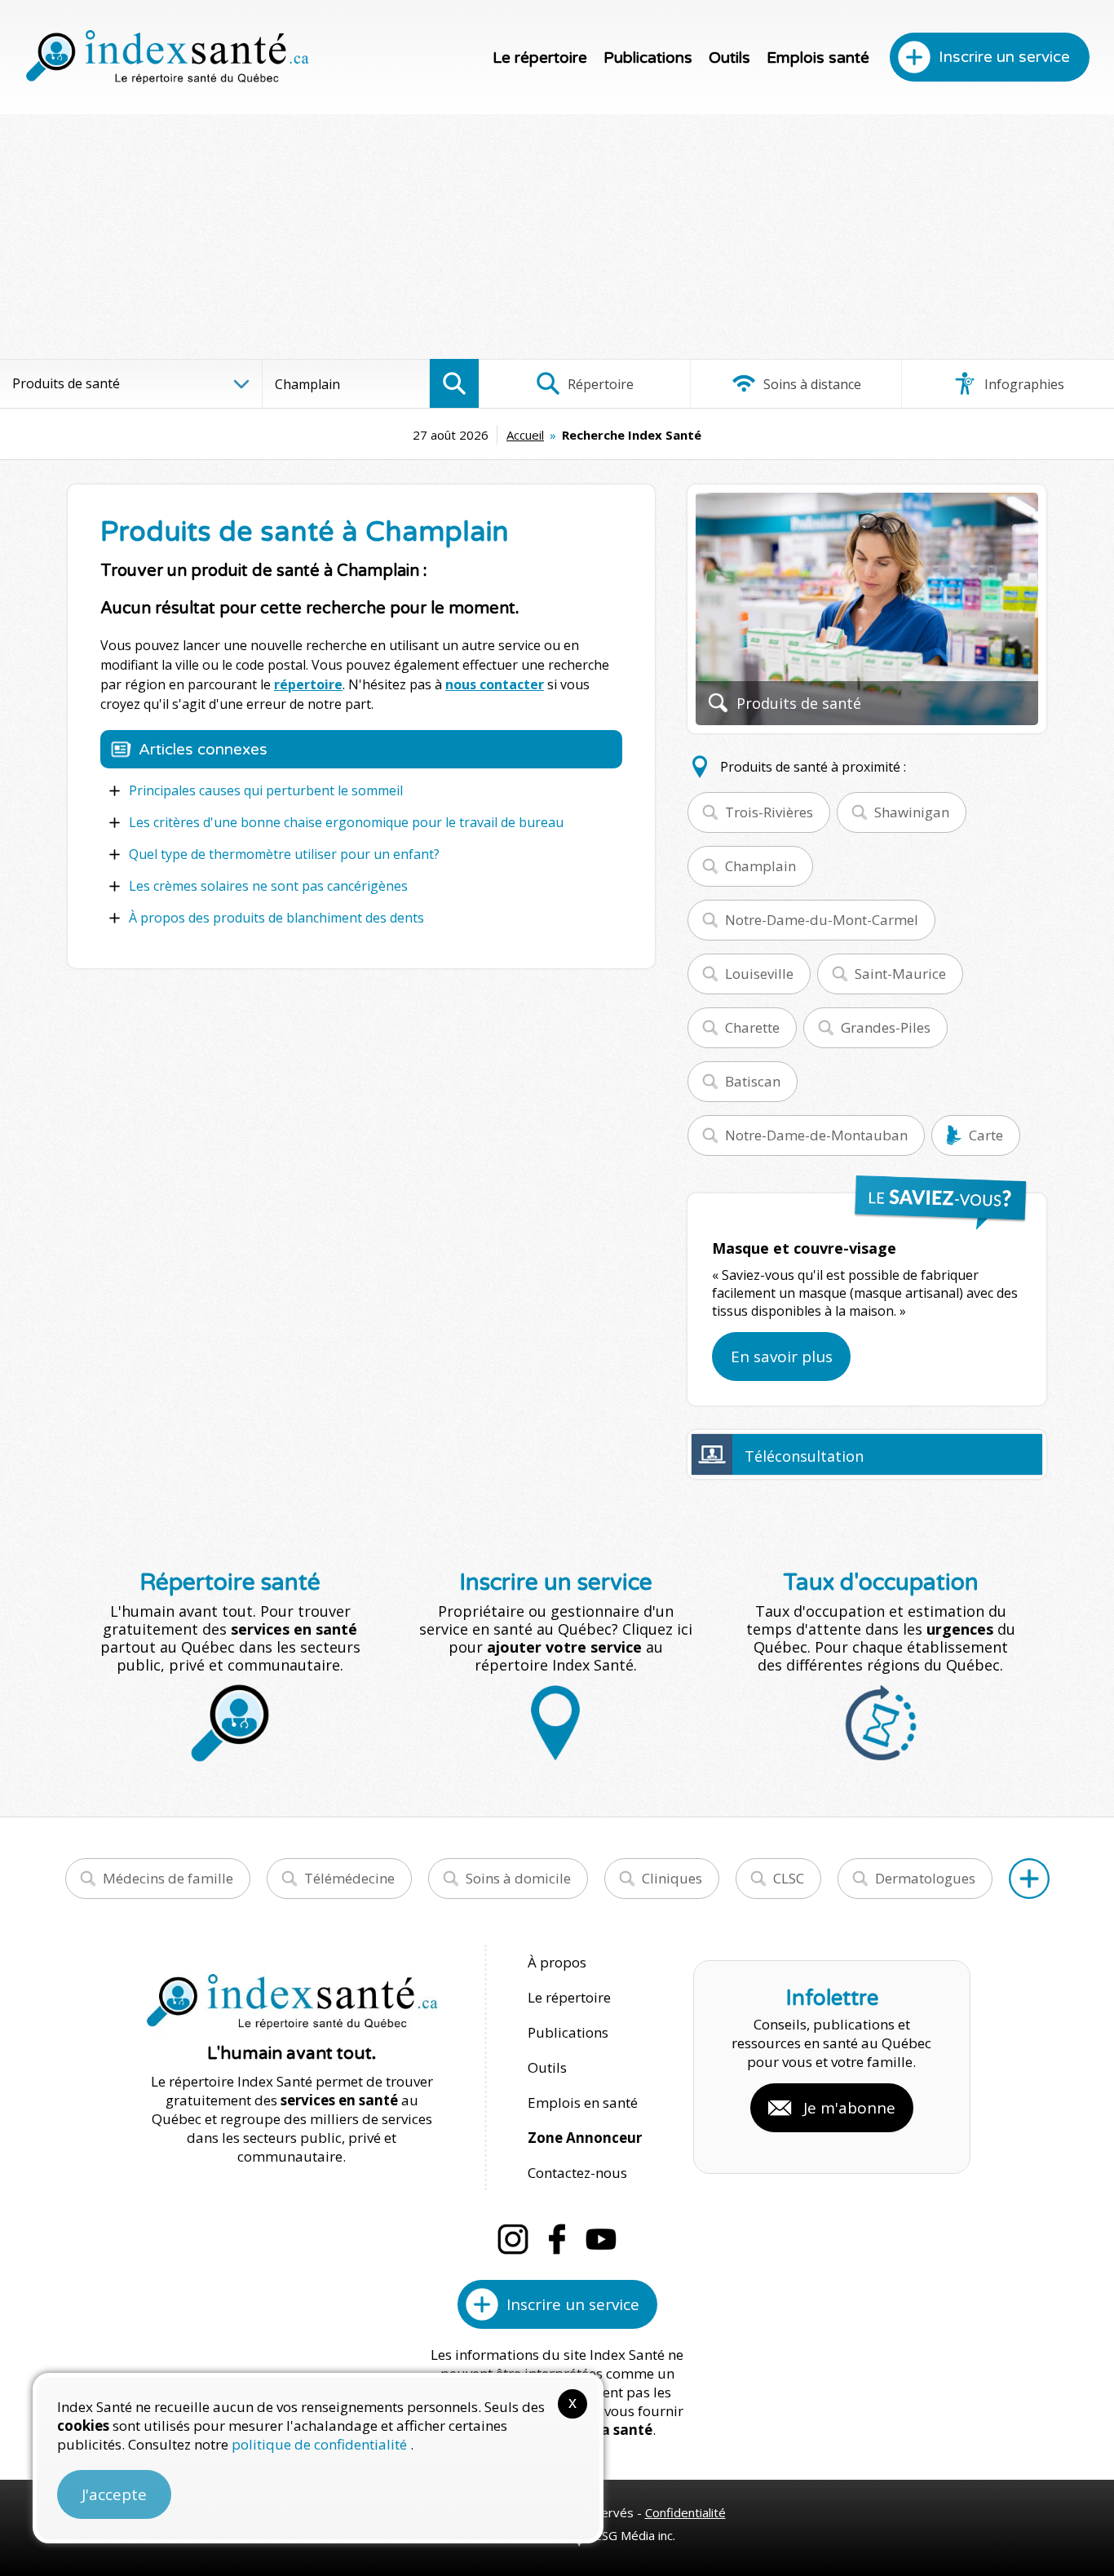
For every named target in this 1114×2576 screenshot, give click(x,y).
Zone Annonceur (585, 2138)
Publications (648, 58)
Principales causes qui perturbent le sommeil (266, 790)
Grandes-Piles (886, 1027)
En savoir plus (782, 1357)
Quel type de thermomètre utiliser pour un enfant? (284, 854)
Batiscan (753, 1081)
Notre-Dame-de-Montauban (816, 1135)
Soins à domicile (518, 1878)
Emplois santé (818, 58)
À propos (557, 1962)
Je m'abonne (849, 2108)
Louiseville (759, 974)
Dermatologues (925, 1878)
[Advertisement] (557, 237)
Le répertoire (540, 58)
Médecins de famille (168, 1878)
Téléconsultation (804, 1456)
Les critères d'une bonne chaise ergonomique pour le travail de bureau (346, 822)
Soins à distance (811, 384)
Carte (986, 1135)
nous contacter (495, 684)
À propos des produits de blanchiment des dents (276, 918)
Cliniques (672, 1878)
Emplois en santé (583, 2102)
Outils (729, 58)
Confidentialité (685, 2512)
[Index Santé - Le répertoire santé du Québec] (167, 57)
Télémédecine (349, 1878)
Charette (752, 1027)
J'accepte (114, 2494)
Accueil (525, 435)
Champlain (760, 866)
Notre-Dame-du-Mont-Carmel (822, 920)
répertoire (308, 684)
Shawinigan (912, 812)
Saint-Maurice (900, 974)
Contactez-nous (577, 2173)
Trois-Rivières (769, 812)
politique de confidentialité (321, 2444)
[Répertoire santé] (1029, 1879)
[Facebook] (557, 2239)
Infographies (1023, 384)
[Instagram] (513, 2239)
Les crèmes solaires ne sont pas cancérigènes (268, 886)
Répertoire (599, 384)
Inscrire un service (1004, 57)
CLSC (789, 1878)
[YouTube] (601, 2239)
